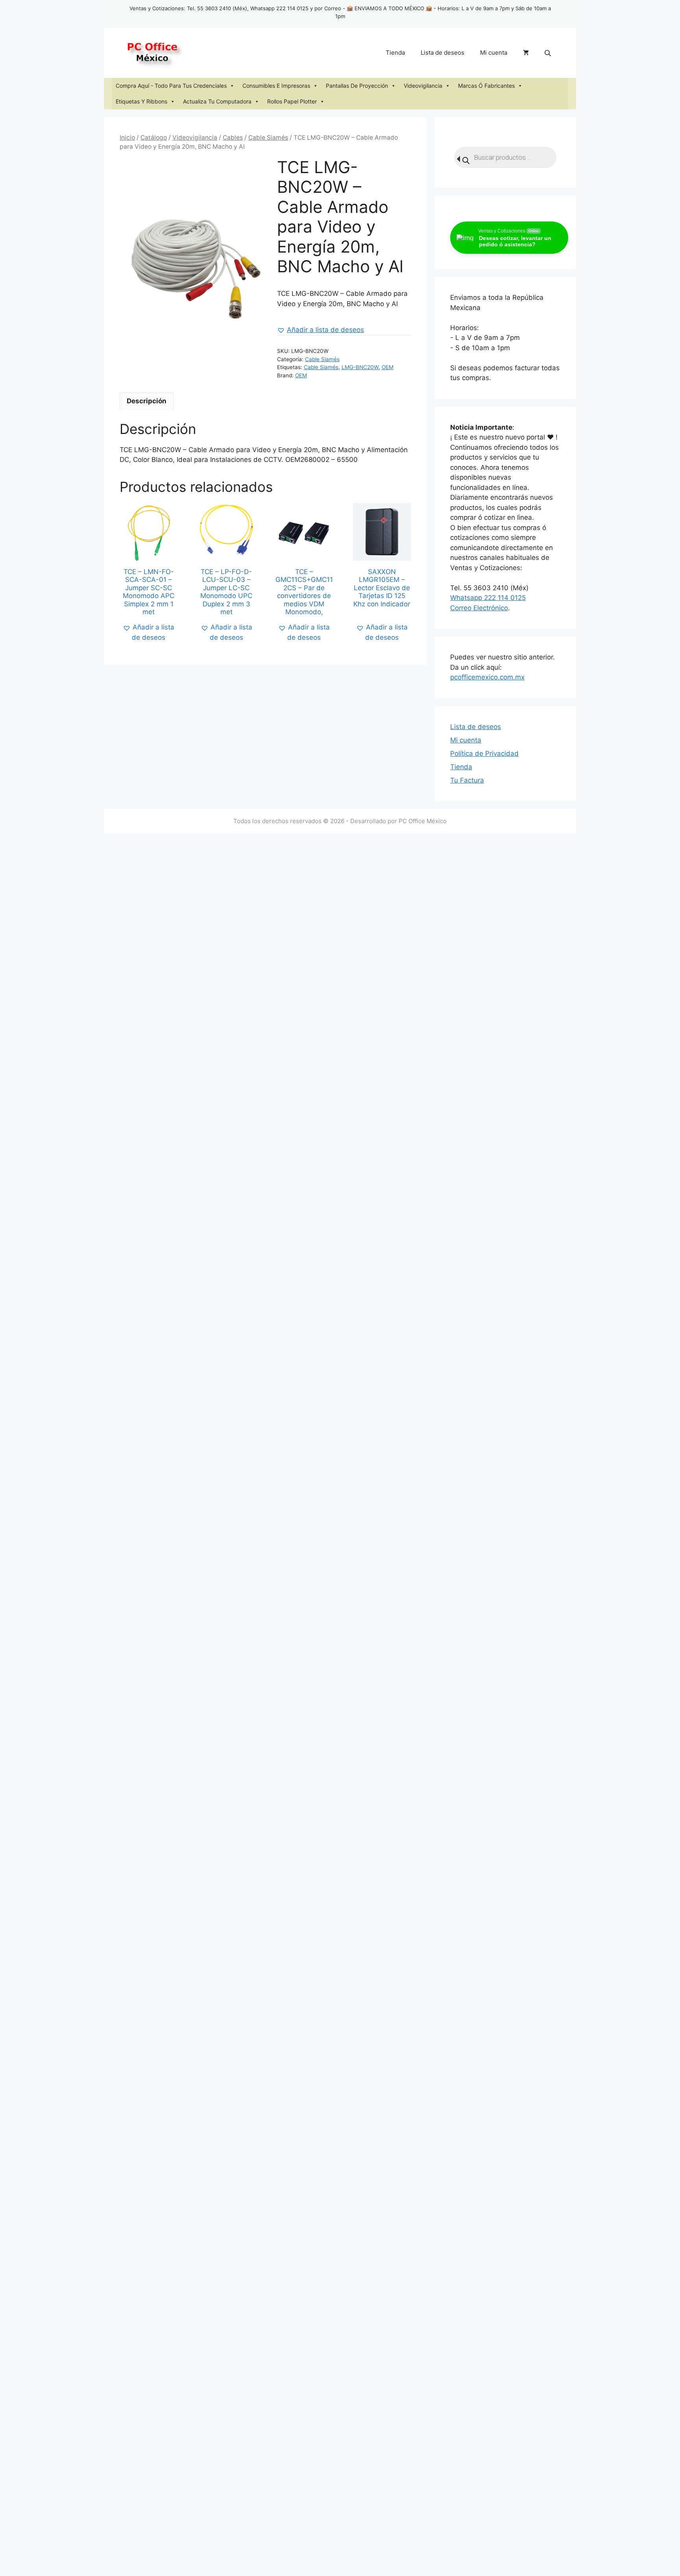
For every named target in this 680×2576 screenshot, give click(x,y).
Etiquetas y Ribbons (141, 101)
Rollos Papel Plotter (292, 101)
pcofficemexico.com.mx (487, 677)
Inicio (127, 138)
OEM (388, 367)
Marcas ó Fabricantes (486, 86)
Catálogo (154, 138)
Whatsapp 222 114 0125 (488, 598)
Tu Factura (467, 780)
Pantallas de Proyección (357, 86)
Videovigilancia (423, 86)
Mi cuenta (494, 53)
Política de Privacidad (484, 753)
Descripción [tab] (147, 401)
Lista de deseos (443, 53)
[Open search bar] (549, 53)
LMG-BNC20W (360, 367)
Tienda (395, 53)
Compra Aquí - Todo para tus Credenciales (171, 86)
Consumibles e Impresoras (276, 86)
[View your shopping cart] (526, 53)
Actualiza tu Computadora (217, 101)
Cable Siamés (268, 138)
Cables (233, 138)
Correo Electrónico (479, 608)
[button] (321, 330)
